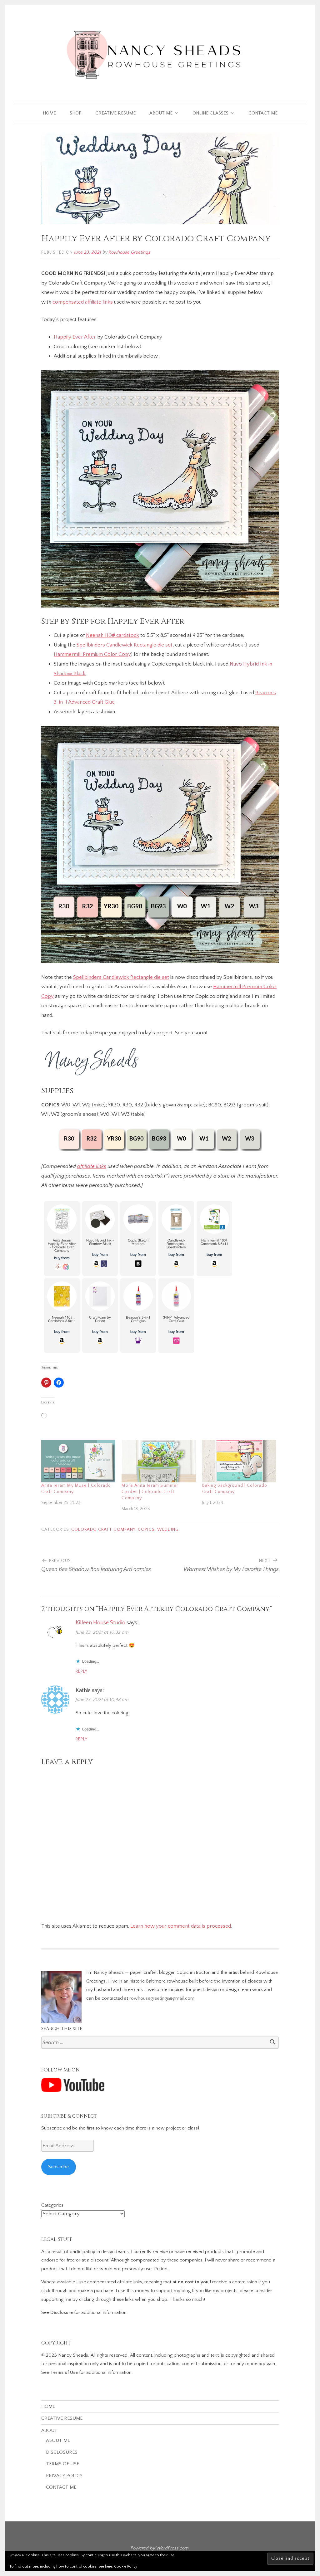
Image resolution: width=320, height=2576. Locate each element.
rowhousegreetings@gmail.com (162, 1998)
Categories (52, 2205)
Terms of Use (64, 2372)
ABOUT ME (161, 113)
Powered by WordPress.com (160, 2548)
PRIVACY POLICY (64, 2476)
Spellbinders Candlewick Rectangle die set (125, 645)
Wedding (168, 1530)
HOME (49, 113)
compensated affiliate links (83, 302)
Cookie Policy (126, 2566)
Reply (82, 1672)
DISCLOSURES (62, 2452)
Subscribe (58, 2167)
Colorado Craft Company (103, 1530)
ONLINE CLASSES (210, 113)
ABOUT (49, 2430)
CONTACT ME (263, 113)
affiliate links (92, 1166)
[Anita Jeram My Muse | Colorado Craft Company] (78, 1461)
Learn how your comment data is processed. (181, 1926)
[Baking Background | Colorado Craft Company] (239, 1461)
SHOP (76, 113)
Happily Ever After (75, 337)
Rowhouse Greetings (130, 252)
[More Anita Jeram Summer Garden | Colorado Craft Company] (159, 1461)
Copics (146, 1530)
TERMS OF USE (62, 2464)
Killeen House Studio (100, 1623)
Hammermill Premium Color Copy (92, 654)
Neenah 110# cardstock (112, 635)
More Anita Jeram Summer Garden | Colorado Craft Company (150, 1492)
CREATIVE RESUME (115, 113)
